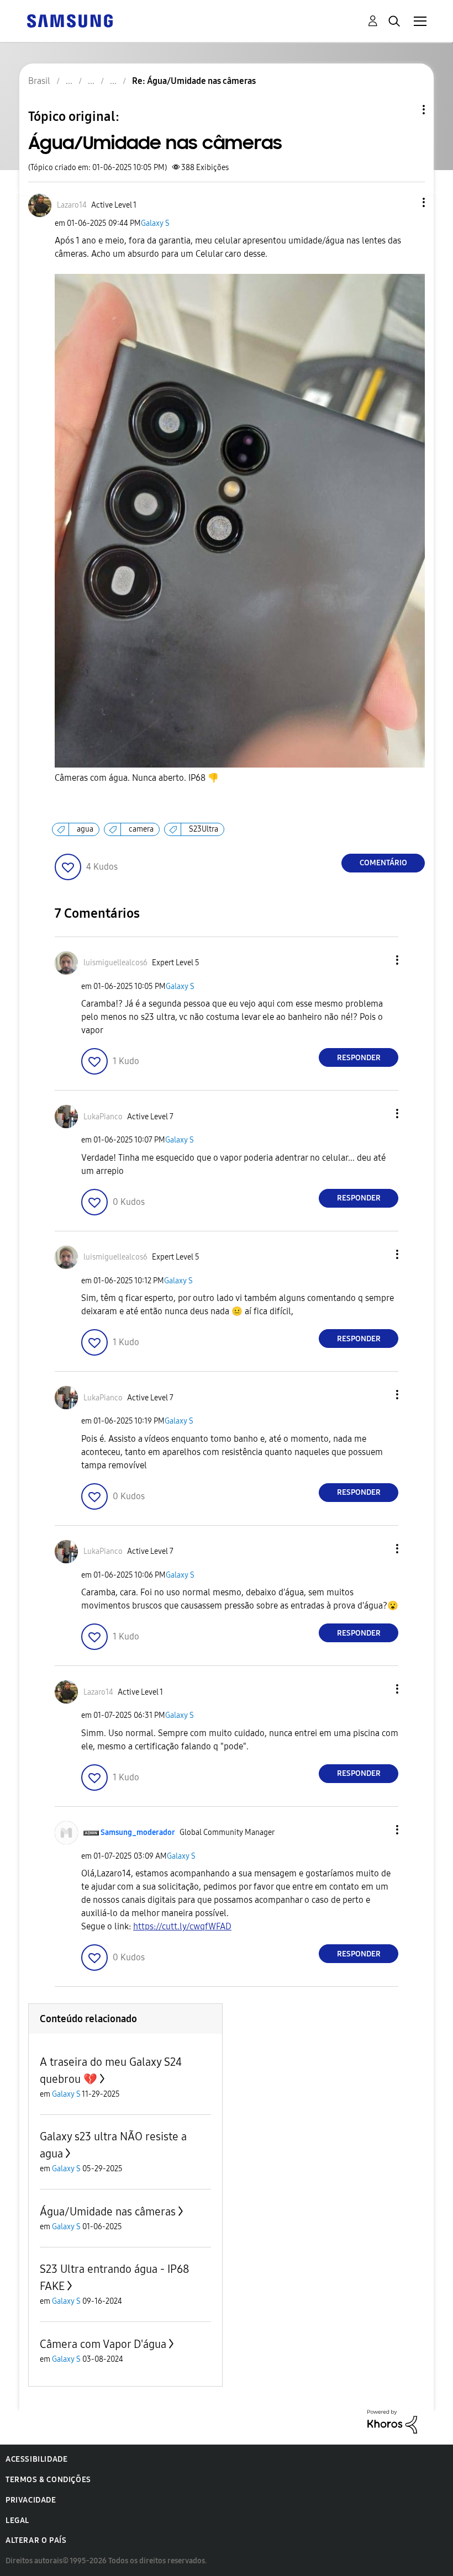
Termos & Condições (48, 2480)
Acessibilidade (36, 2459)
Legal (17, 2521)
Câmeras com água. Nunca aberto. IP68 (137, 778)
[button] (405, 202)
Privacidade (31, 2500)
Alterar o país (36, 2540)
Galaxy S (155, 223)
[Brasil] (70, 20)
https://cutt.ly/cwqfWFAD (182, 1926)
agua (85, 829)
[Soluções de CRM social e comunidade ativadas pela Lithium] (392, 2421)
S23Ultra (204, 829)
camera (141, 829)
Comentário (383, 863)
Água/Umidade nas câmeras (108, 2212)
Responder (359, 1058)
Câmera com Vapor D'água (103, 2344)
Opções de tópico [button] (405, 110)
